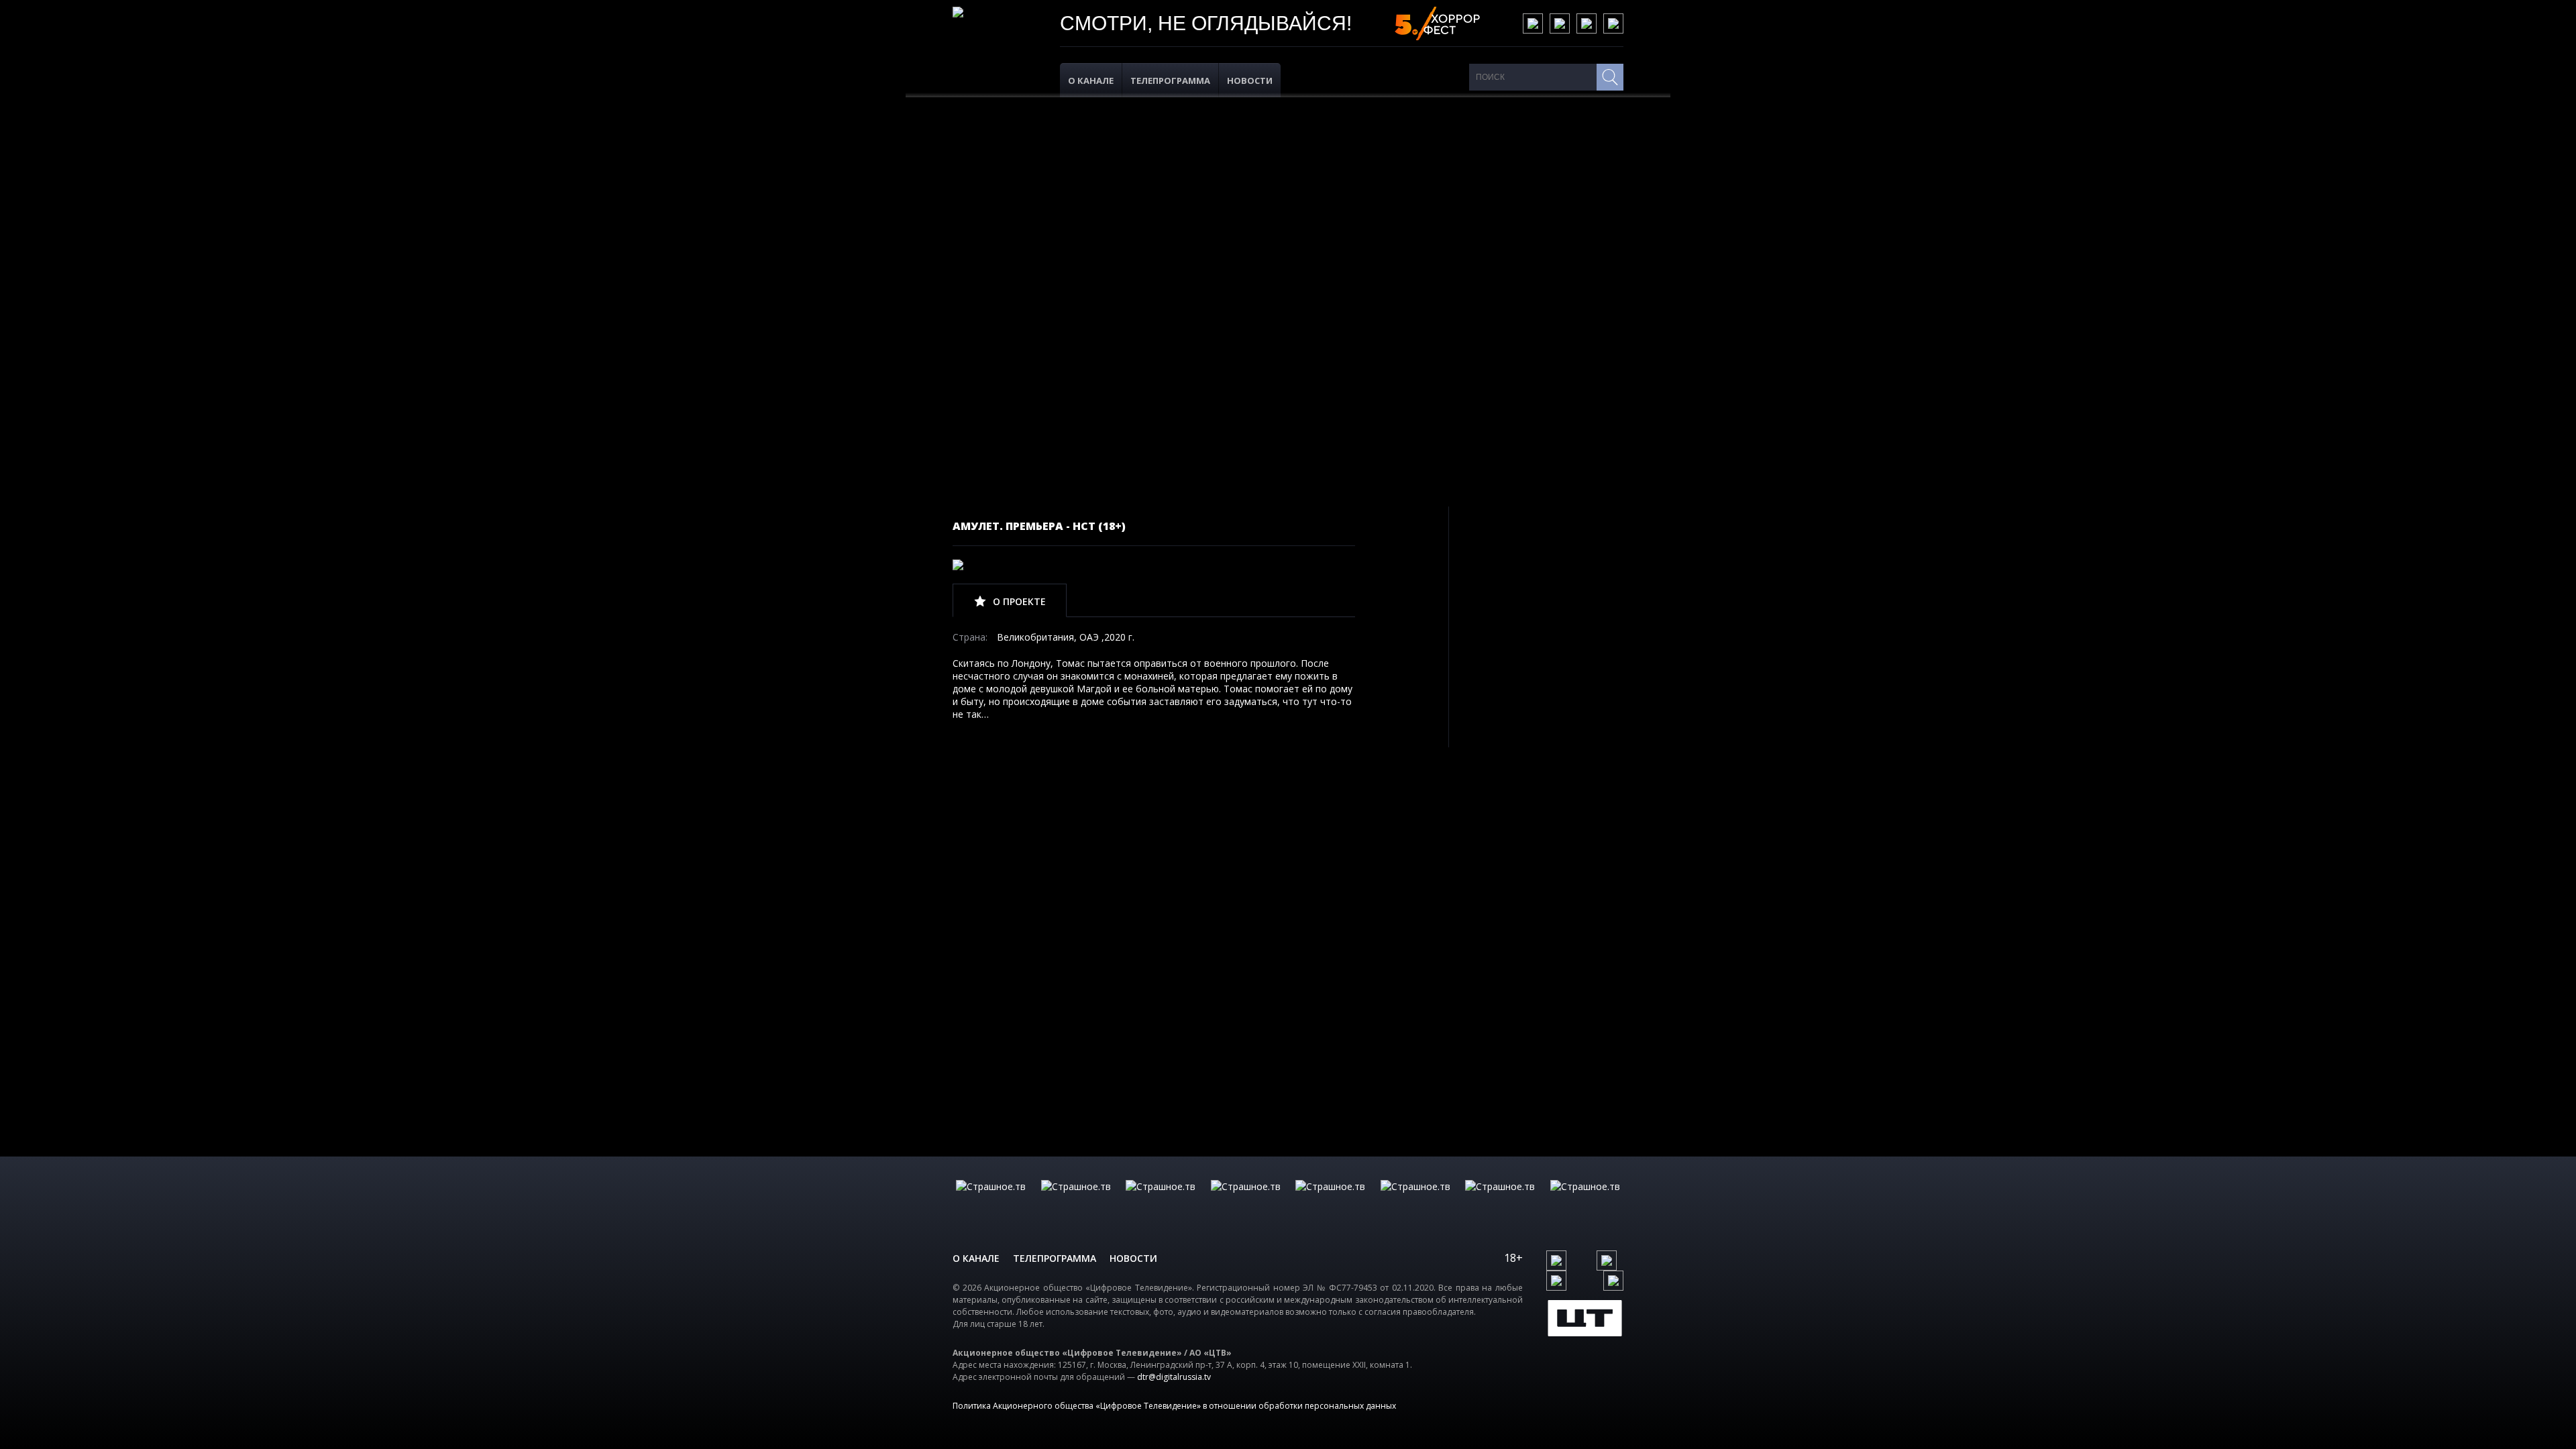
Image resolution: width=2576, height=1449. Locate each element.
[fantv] (1161, 1200)
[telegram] (1587, 23)
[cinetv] (991, 1200)
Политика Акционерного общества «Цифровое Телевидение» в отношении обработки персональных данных (1174, 1406)
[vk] (1533, 23)
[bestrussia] (1076, 1200)
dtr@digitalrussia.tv (1174, 1377)
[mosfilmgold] (1246, 1200)
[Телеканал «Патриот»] (1585, 1200)
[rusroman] (1500, 1200)
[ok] (1560, 23)
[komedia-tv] (1330, 1200)
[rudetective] (1415, 1200)
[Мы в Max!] (1613, 23)
